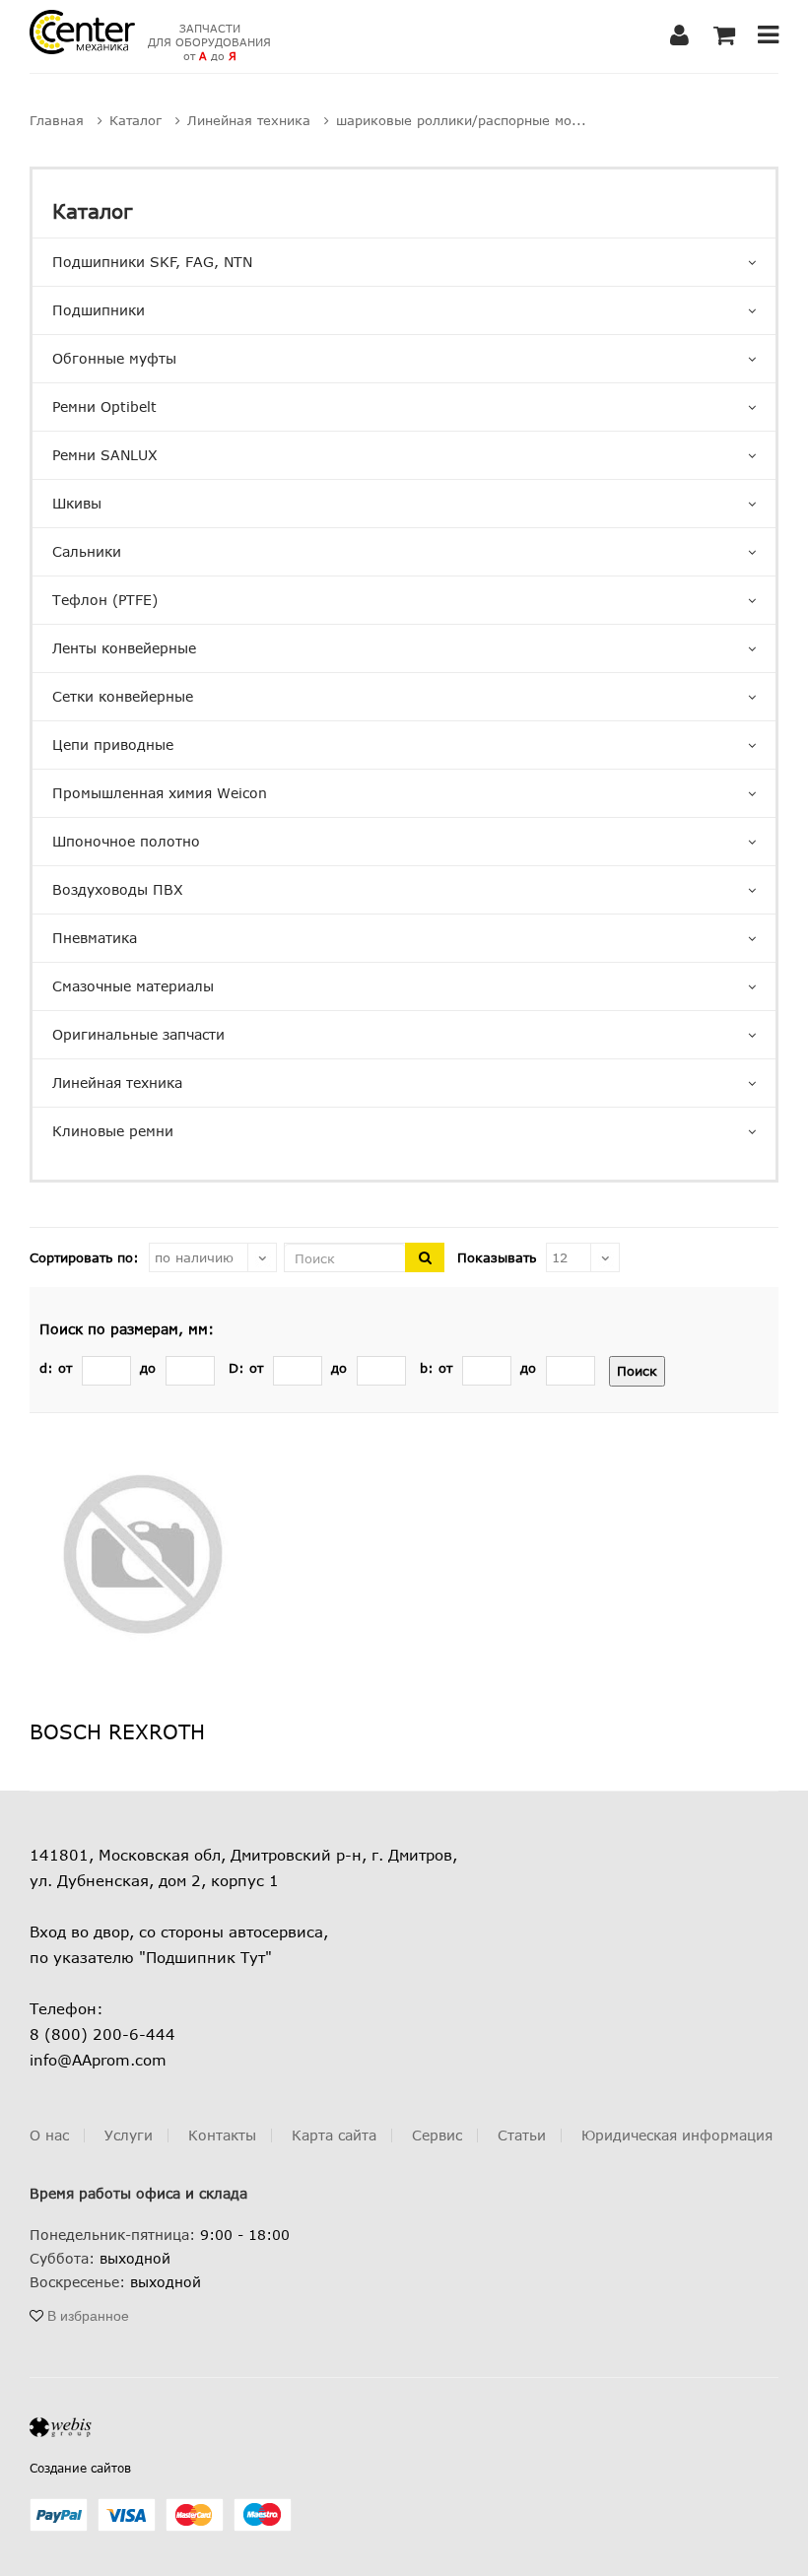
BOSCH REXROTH (117, 1731)
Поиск (637, 1371)
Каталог (92, 210)
